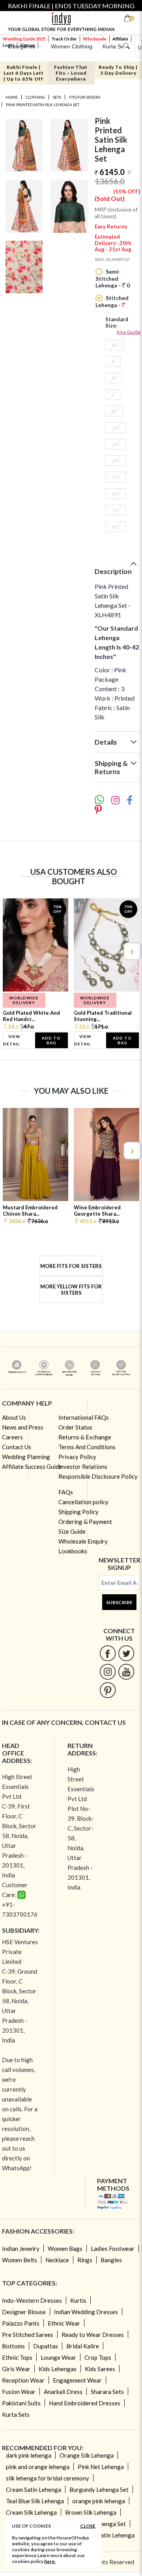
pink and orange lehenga (38, 2467)
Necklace (57, 2260)
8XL (116, 527)
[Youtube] (126, 1672)
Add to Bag (51, 1040)
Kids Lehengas (58, 2369)
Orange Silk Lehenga (87, 2455)
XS (115, 345)
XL (114, 411)
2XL (116, 428)
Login (8, 45)
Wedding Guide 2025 (24, 39)
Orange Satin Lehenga (105, 2535)
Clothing (35, 97)
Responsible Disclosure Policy (98, 1476)
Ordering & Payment (85, 1522)
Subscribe (119, 1602)
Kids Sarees (100, 2369)
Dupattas (46, 2346)
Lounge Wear (58, 2357)
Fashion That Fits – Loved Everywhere (71, 73)
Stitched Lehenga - (112, 301)
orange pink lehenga (99, 2501)
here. (50, 2561)
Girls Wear (16, 2369)
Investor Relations (83, 1466)
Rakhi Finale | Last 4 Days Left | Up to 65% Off (24, 73)
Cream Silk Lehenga (31, 2512)
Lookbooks (73, 1551)
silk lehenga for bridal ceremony (48, 2478)
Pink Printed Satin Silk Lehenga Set (43, 105)
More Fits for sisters (71, 1266)
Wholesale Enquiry (83, 1541)
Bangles (111, 2260)
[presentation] (11, 951)
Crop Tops (98, 2357)
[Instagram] (108, 1672)
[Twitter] (126, 1653)
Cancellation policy (83, 1502)
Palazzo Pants (21, 2323)
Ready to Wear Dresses (93, 2335)
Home (12, 97)
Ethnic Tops (17, 2357)
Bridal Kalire (83, 2346)
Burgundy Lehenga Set (99, 2490)
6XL (116, 494)
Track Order (64, 39)
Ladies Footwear (113, 2248)
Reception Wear (23, 2380)
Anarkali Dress (63, 2392)
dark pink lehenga (29, 2455)
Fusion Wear (19, 2392)
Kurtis (78, 2300)
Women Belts (20, 2260)
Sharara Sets (107, 2392)
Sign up (28, 45)
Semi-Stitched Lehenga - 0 (113, 278)
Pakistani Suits (21, 2403)
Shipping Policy (78, 1512)
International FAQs (84, 1417)
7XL (116, 510)
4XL (116, 461)
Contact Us (17, 1447)
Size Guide (129, 332)
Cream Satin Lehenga (34, 2490)
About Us (14, 1417)
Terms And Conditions (87, 1447)
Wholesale (95, 39)
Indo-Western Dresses (32, 2300)
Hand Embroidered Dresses (85, 2403)
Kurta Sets (16, 2414)
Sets (57, 97)
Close (88, 2526)
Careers (12, 1437)
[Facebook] (108, 1653)
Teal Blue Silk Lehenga (35, 2501)
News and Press (23, 1427)
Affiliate (120, 39)
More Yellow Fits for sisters (71, 1290)
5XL (116, 477)
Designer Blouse (24, 2312)
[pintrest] (108, 1690)
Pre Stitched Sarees (28, 2335)
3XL (116, 444)
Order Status (75, 1427)
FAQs (66, 1492)
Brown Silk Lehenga (91, 2512)
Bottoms (13, 2346)
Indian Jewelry (21, 2248)
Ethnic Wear (64, 2323)
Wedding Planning (26, 1457)
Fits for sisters (85, 97)
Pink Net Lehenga (101, 2467)
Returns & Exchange (85, 1437)
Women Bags (65, 2248)
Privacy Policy (77, 1457)
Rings (85, 2260)
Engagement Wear (77, 2380)
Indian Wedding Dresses (86, 2312)
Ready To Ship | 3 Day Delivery (118, 70)
